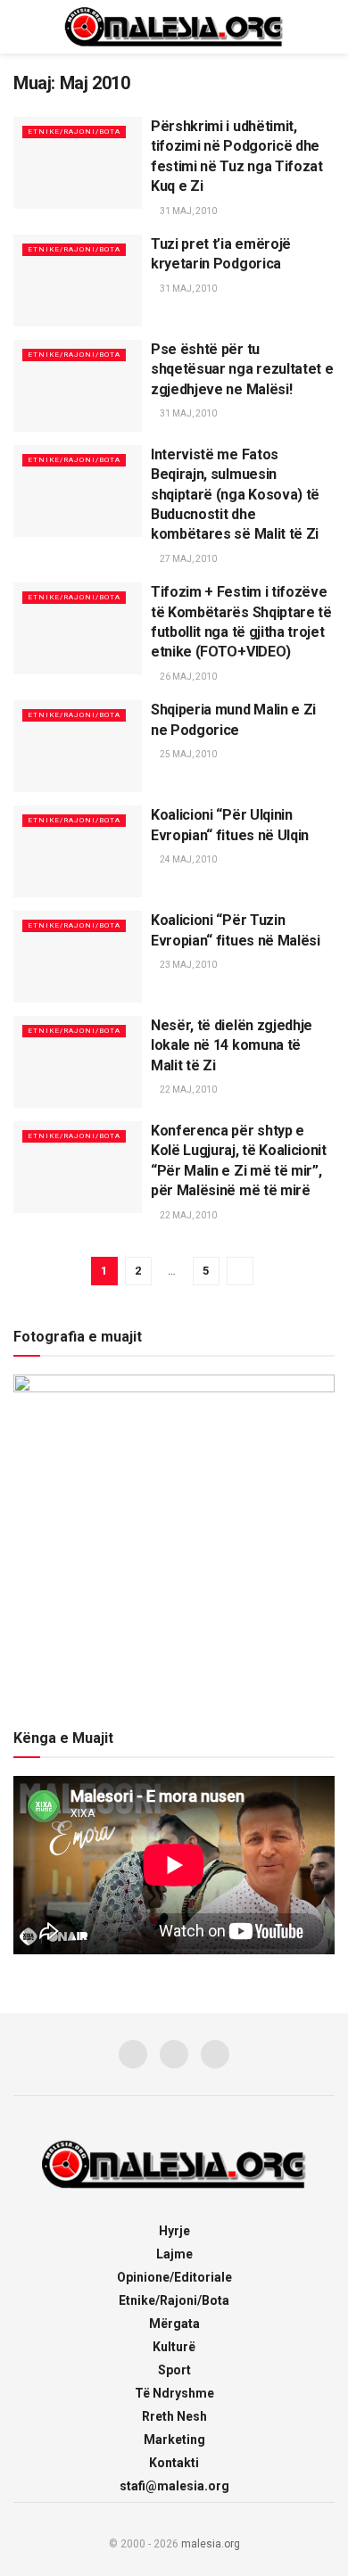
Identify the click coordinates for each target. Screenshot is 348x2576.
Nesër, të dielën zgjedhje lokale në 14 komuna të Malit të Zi (232, 1045)
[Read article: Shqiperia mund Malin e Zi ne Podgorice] (78, 746)
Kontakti (174, 2463)
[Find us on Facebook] (133, 2054)
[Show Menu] (21, 27)
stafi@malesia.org (174, 2486)
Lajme (174, 2254)
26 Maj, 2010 (187, 677)
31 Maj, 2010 (187, 211)
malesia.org (211, 2544)
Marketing (174, 2440)
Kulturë (174, 2347)
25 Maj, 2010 (187, 754)
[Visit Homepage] (174, 27)
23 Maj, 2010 (187, 965)
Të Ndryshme (174, 2393)
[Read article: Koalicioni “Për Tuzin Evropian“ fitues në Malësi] (78, 957)
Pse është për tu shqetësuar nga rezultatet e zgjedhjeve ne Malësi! (242, 369)
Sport (174, 2370)
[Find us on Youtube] (215, 2054)
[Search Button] (327, 27)
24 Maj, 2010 (187, 859)
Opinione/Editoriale (174, 2277)
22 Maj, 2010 (187, 1090)
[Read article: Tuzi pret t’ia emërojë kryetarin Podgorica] (78, 281)
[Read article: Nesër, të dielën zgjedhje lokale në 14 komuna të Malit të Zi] (78, 1062)
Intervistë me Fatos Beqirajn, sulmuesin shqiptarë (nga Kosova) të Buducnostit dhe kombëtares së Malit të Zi (235, 495)
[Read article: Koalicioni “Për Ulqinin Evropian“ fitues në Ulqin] (78, 851)
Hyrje (174, 2231)
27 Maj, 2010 (187, 559)
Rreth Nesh (174, 2416)
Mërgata (174, 2324)
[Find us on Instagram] (174, 2054)
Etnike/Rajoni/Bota (74, 132)
